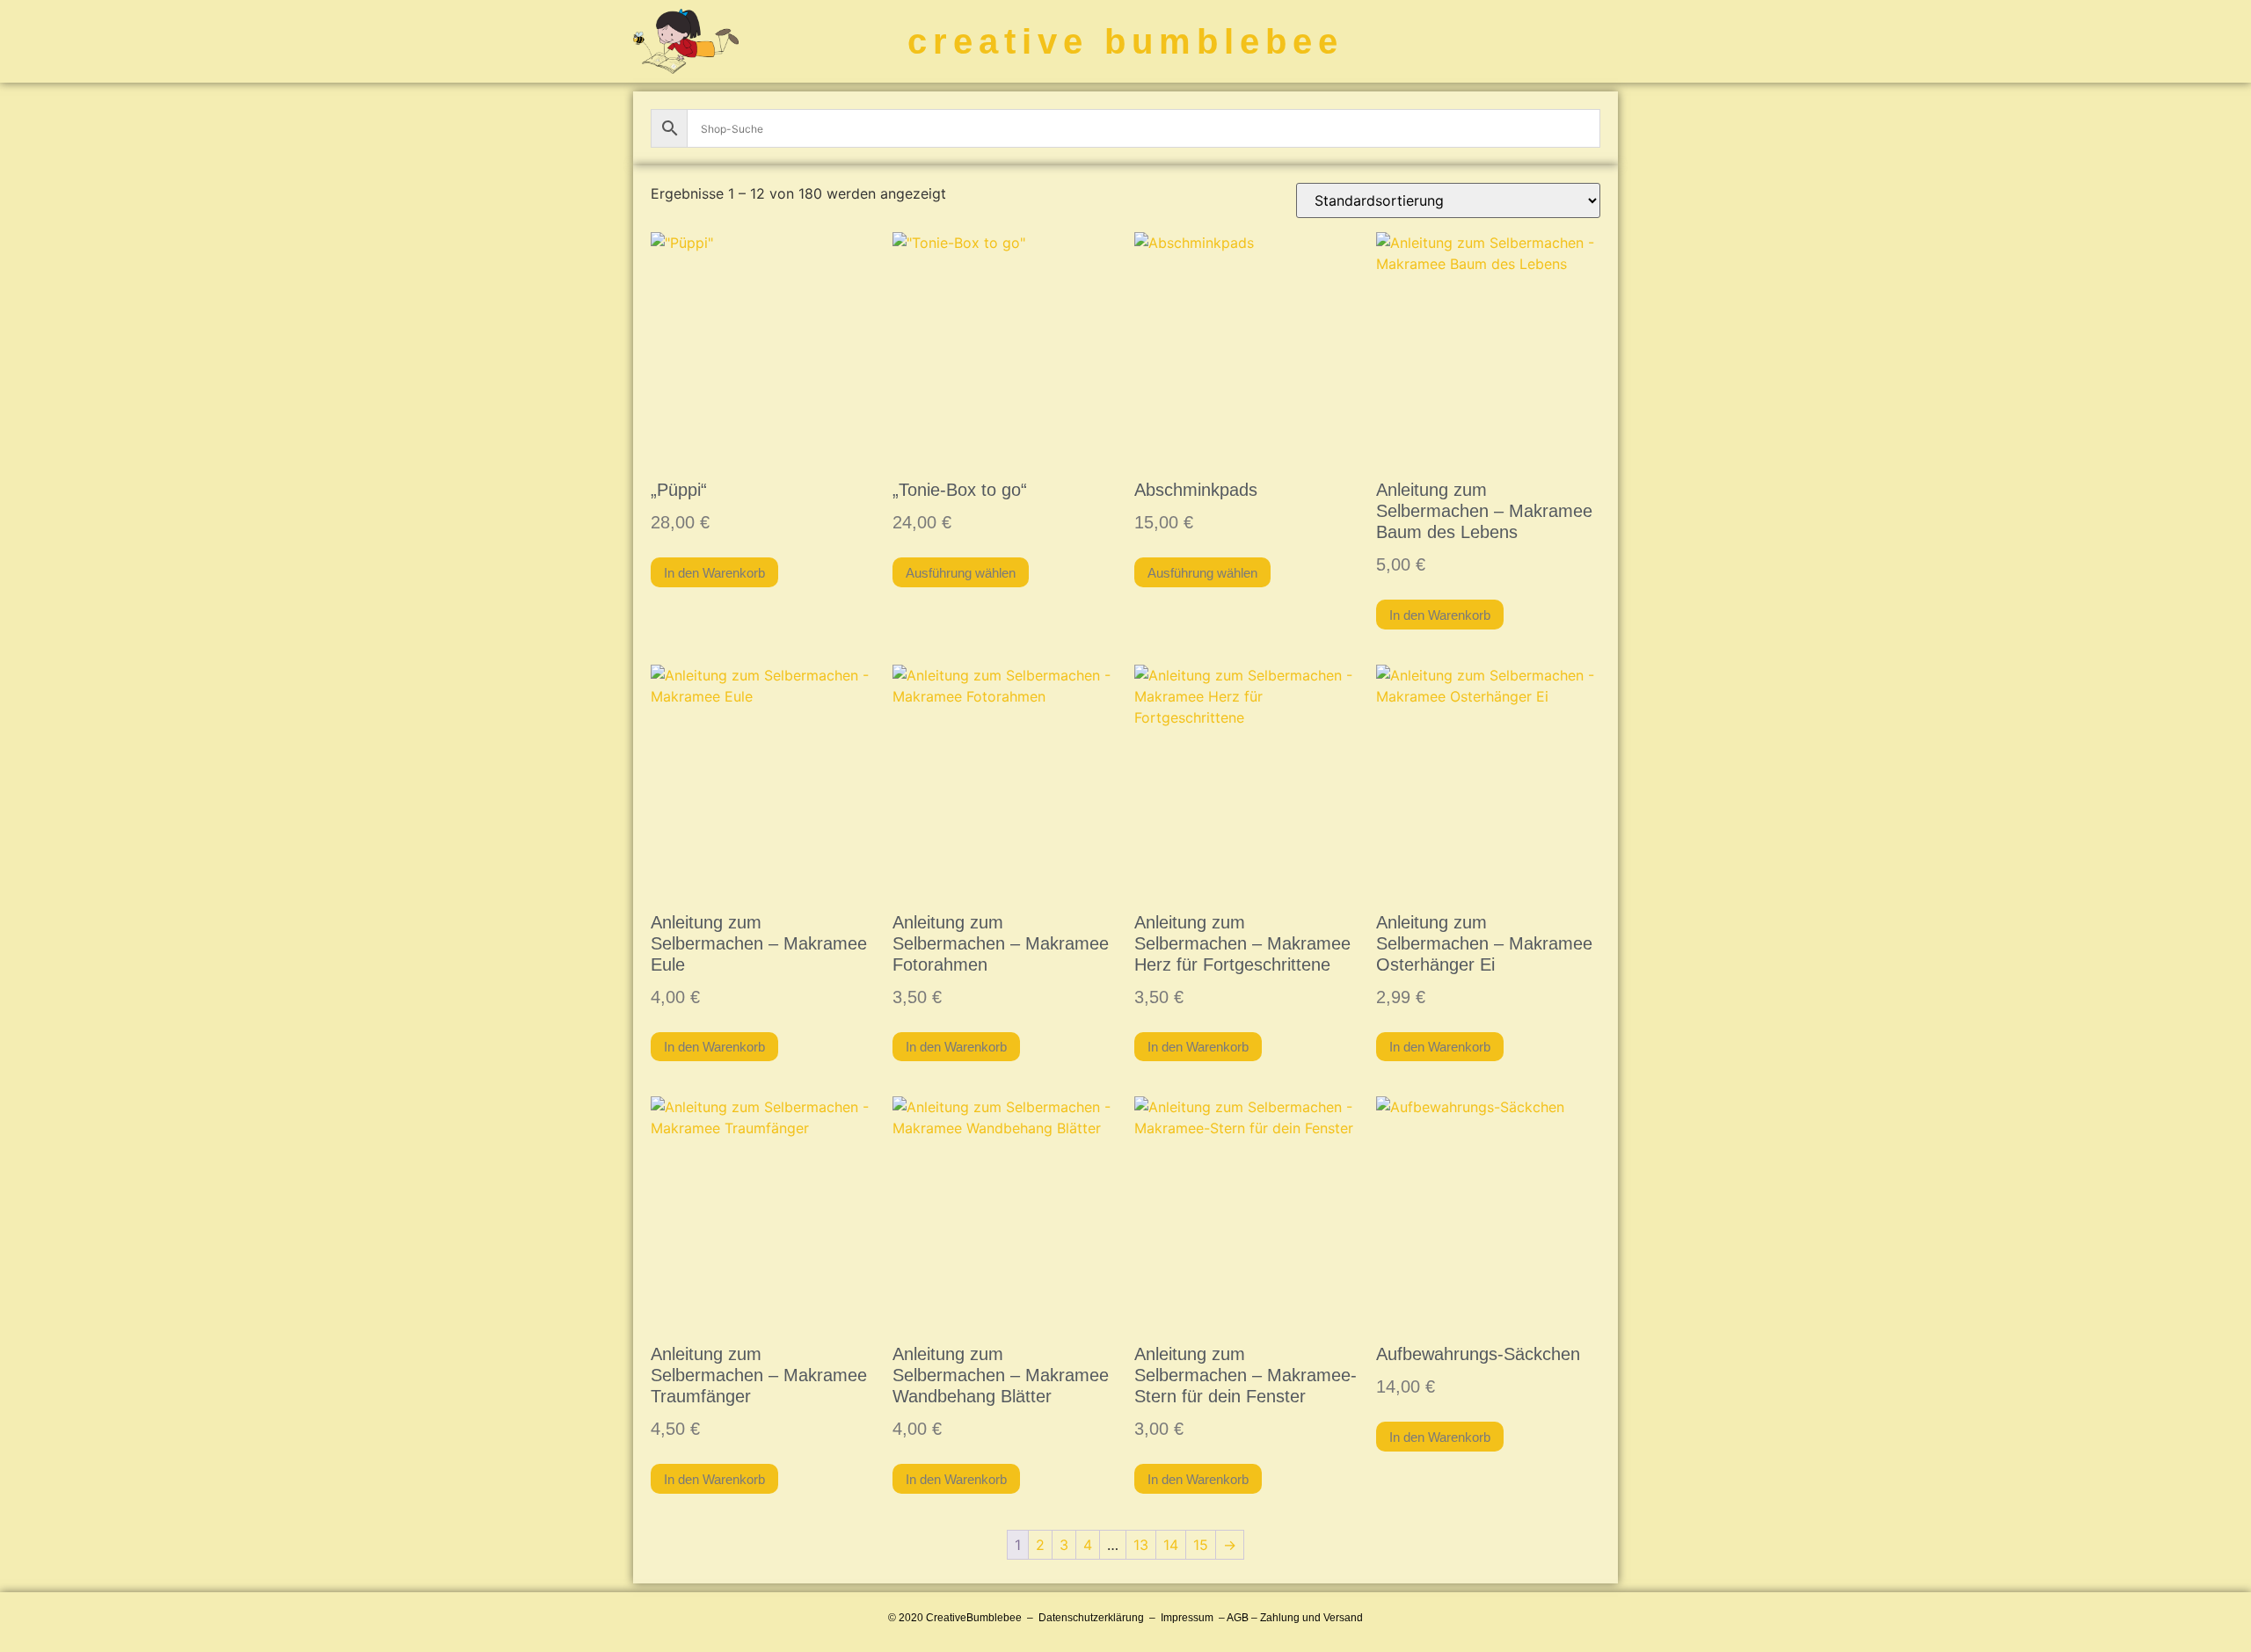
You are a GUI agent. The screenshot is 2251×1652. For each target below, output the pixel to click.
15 (1201, 1545)
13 (1141, 1545)
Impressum (1187, 1618)
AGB (1238, 1618)
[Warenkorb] (1519, 41)
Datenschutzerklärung (1091, 1618)
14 (1171, 1545)
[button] (1598, 42)
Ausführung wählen (961, 573)
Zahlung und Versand (1311, 1618)
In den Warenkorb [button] (714, 573)
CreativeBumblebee (974, 1618)
